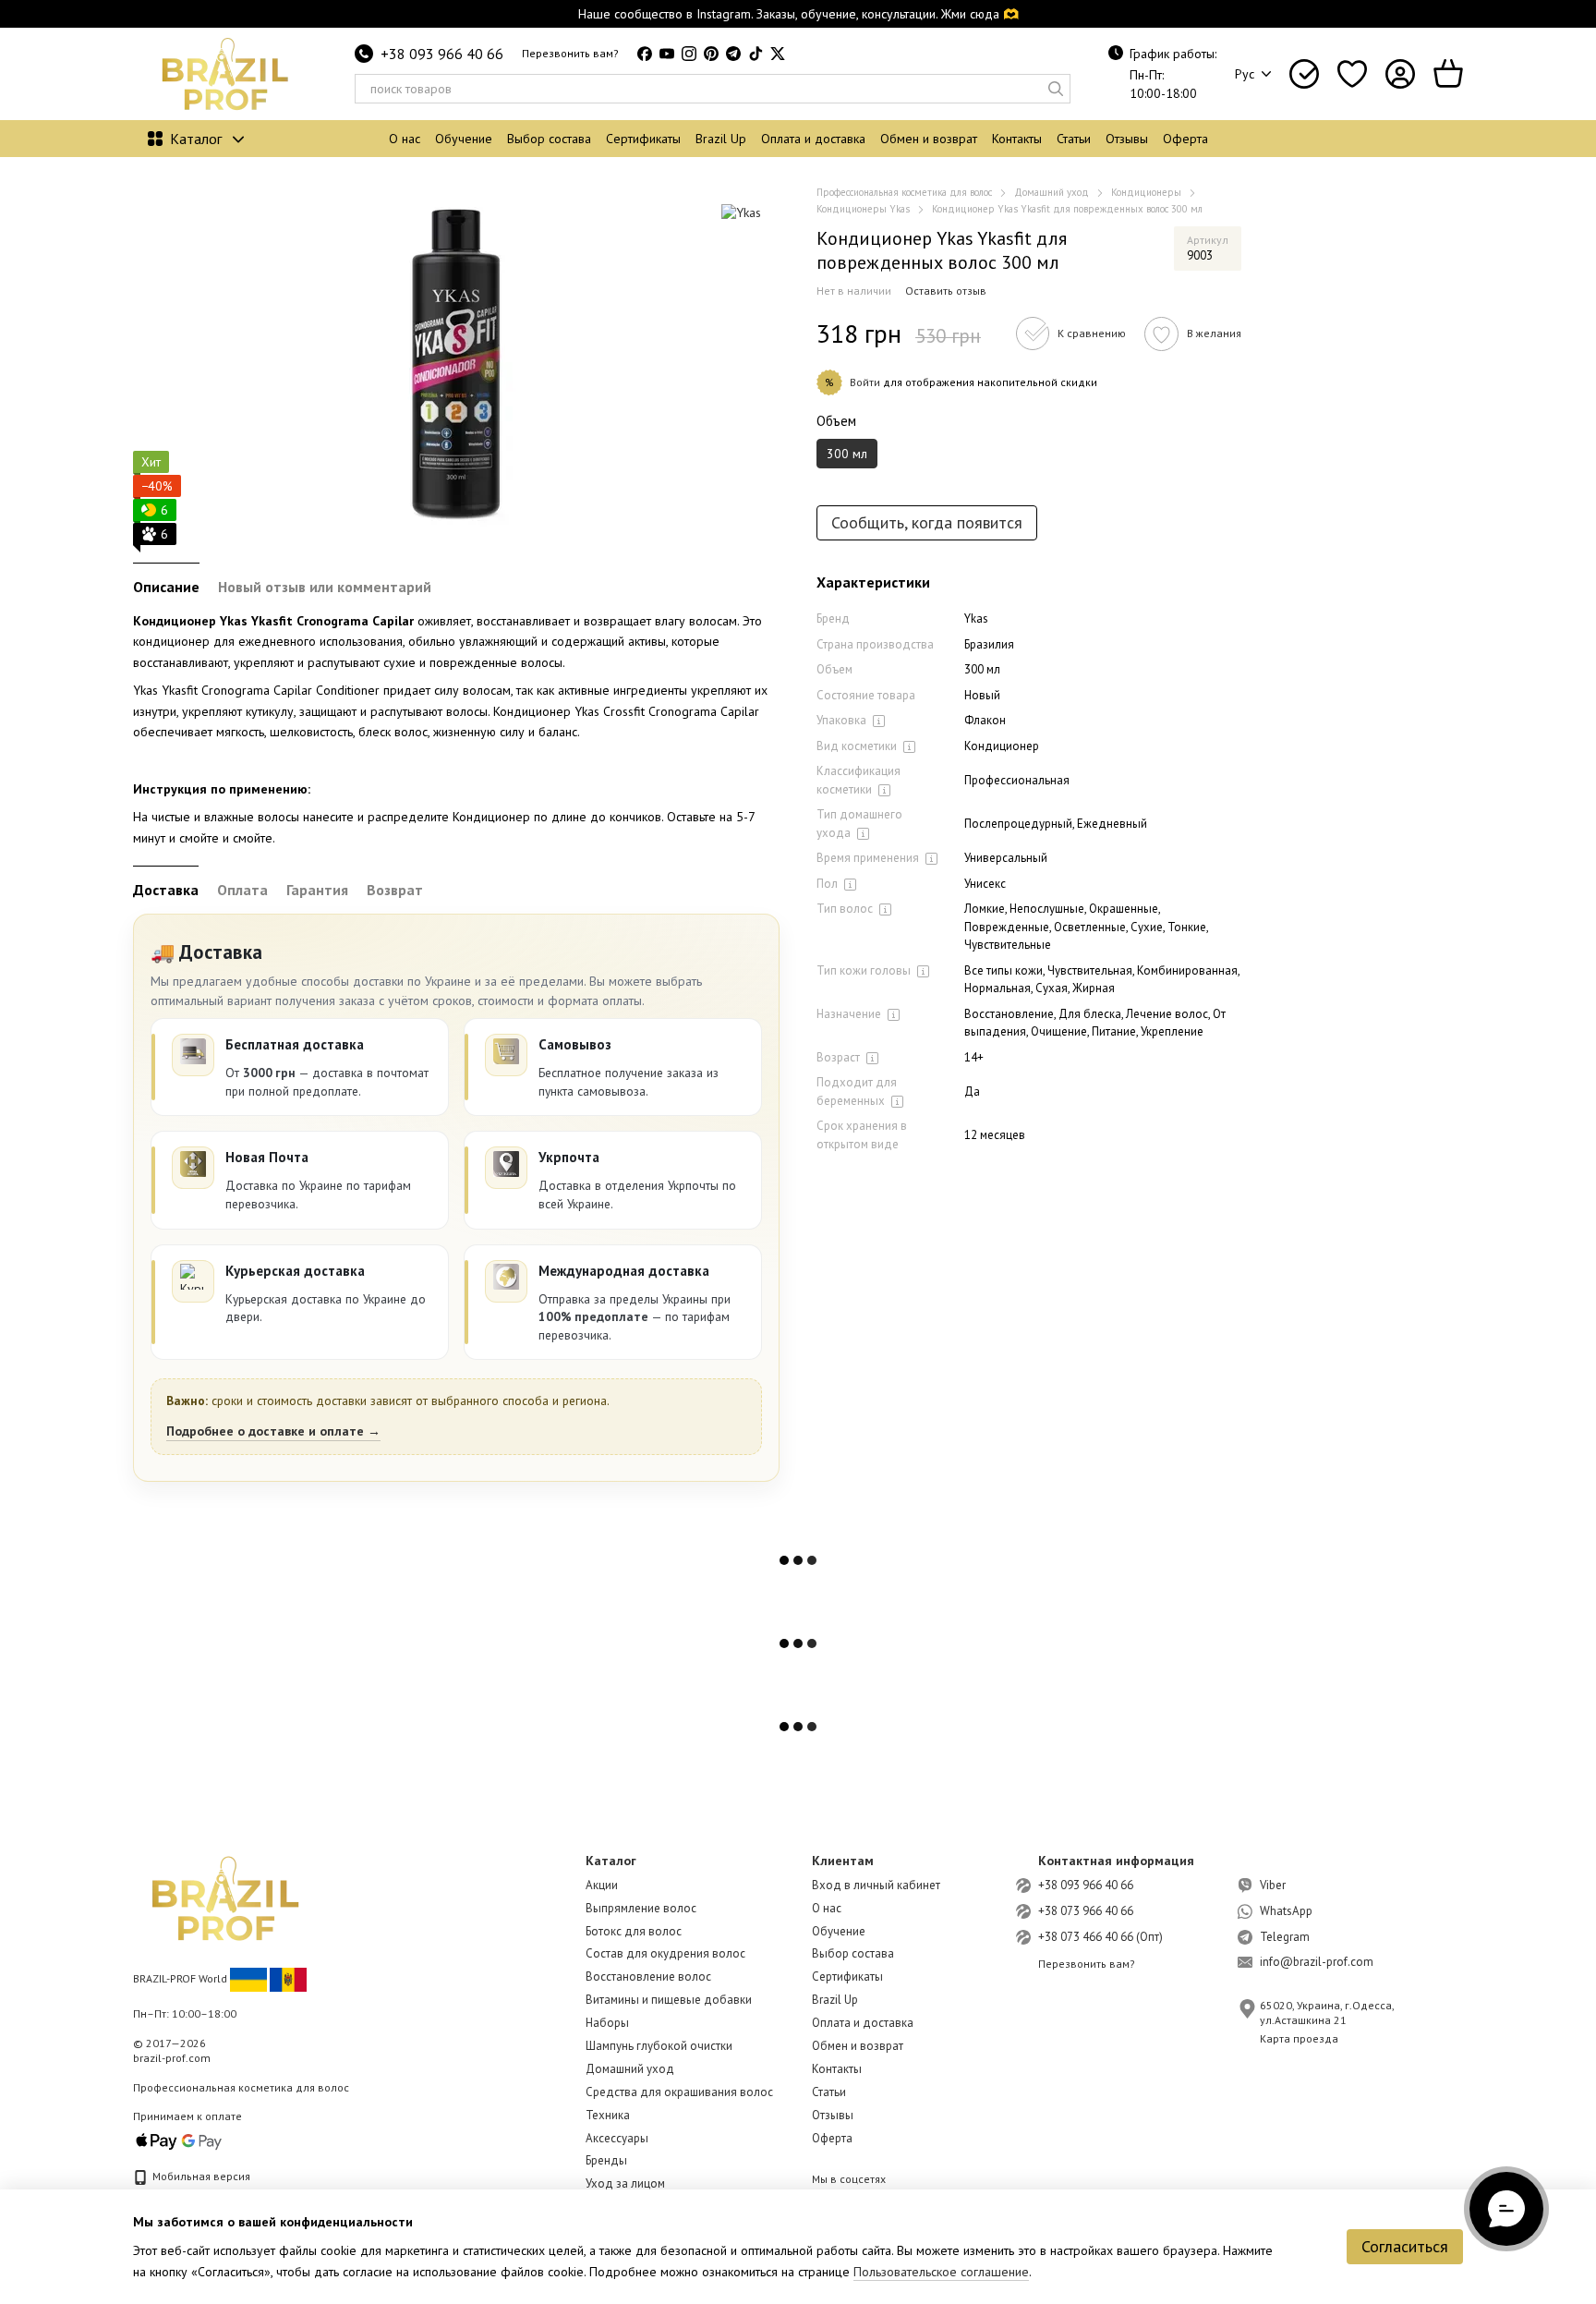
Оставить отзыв (946, 291)
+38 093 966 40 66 (442, 54)
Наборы (607, 2023)
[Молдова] (288, 1978)
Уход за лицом (625, 2183)
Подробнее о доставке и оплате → (273, 1431)
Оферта (1185, 139)
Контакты (1017, 139)
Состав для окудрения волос (665, 1953)
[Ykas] (741, 212)
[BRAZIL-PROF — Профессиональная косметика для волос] (225, 1897)
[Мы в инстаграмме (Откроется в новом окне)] (689, 54)
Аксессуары (617, 2138)
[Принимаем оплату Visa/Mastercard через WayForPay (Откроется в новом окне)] (179, 2140)
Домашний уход (630, 2069)
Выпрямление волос (641, 1908)
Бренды (606, 2160)
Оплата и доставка (813, 139)
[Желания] (1352, 74)
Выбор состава (549, 139)
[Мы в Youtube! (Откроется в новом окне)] (667, 54)
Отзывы (1127, 139)
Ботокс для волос (634, 1931)
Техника (608, 2115)
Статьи (1074, 139)
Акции (602, 1885)
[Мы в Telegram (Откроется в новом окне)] (733, 54)
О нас (405, 139)
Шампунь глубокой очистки (659, 2046)
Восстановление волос (648, 1977)
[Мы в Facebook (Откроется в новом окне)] (645, 54)
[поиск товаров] (1056, 89)
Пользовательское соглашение (941, 2272)
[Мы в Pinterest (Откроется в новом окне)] (711, 54)
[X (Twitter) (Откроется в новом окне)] (778, 54)
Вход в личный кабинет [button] (876, 1885)
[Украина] (248, 1978)
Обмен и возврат (929, 139)
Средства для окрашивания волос (679, 2092)
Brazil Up (721, 139)
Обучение (464, 139)
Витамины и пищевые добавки (669, 2000)
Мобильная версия (200, 2176)
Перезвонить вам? (570, 53)
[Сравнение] (1304, 74)
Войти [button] (865, 382)
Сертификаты (643, 139)
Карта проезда (1299, 2038)
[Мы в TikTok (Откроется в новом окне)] (756, 54)
